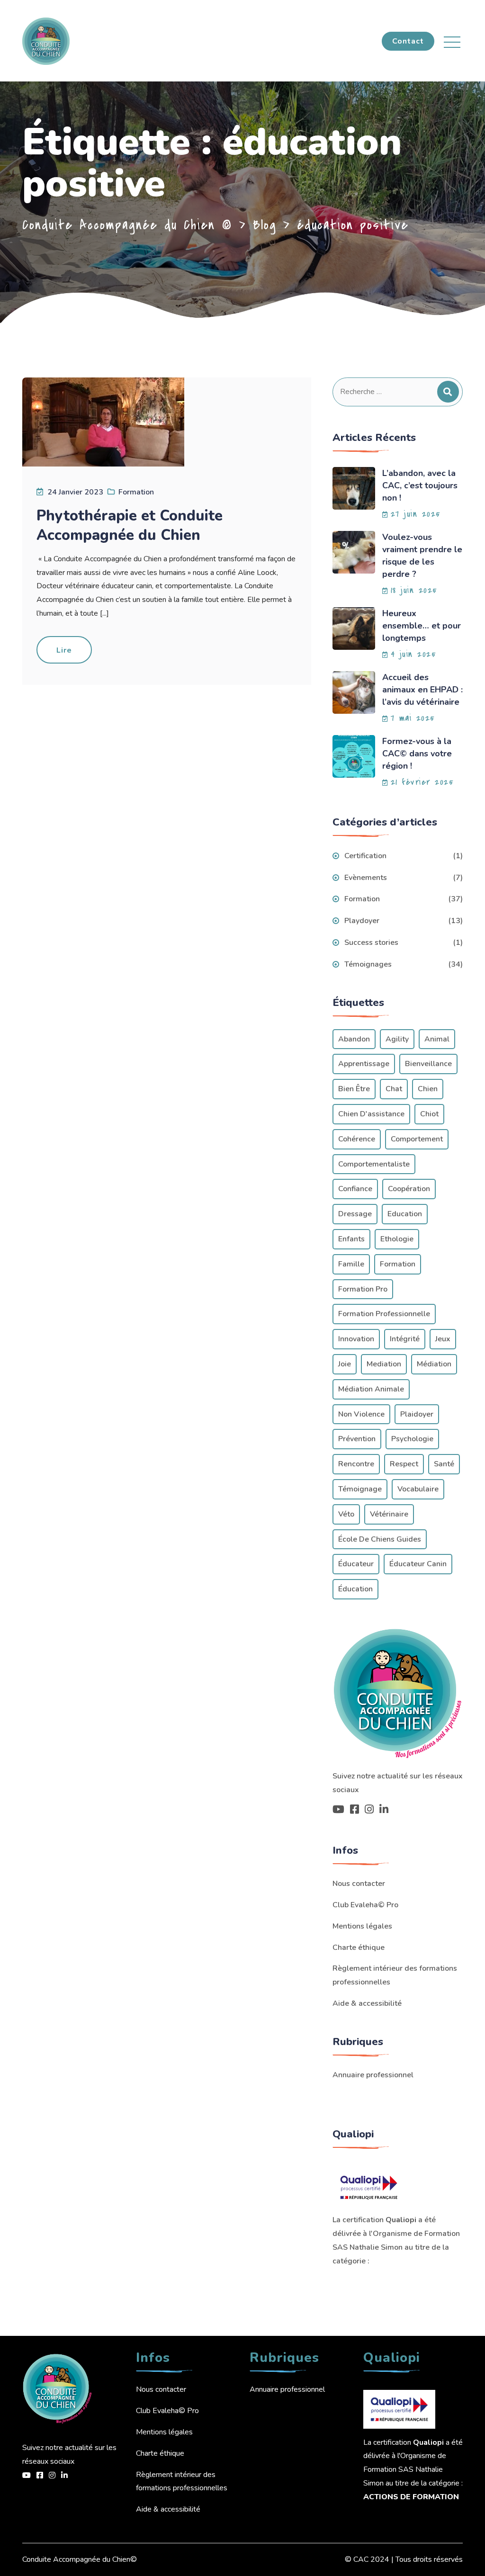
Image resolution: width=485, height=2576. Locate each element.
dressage (355, 1214)
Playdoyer (362, 921)
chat (394, 1089)
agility (397, 1039)
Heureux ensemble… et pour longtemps (422, 626)
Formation (136, 492)
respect (404, 1464)
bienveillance (428, 1064)
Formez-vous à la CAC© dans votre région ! (417, 754)
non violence (361, 1414)
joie (345, 1364)
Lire (64, 650)
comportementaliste (374, 1164)
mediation (384, 1364)
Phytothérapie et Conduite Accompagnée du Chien (130, 525)
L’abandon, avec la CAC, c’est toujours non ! (420, 485)
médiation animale (371, 1389)
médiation (434, 1364)
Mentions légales (362, 1926)
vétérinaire (389, 1514)
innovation (356, 1339)
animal (437, 1039)
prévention (357, 1439)
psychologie (412, 1439)
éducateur (356, 1564)
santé (444, 1464)
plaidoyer (417, 1414)
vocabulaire (418, 1489)
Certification (365, 856)
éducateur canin (418, 1564)
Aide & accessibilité (367, 2003)
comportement (417, 1139)
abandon (354, 1039)
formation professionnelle (384, 1314)
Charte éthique (359, 1948)
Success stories (371, 942)
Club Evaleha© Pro (365, 1905)
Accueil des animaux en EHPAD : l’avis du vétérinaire (422, 690)
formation (398, 1264)
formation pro (363, 1289)
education (405, 1214)
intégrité (405, 1339)
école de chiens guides (380, 1539)
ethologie (397, 1239)
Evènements (366, 878)
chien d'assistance (371, 1114)
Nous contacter (359, 1884)
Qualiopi (401, 2220)
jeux (443, 1339)
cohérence (357, 1139)
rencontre (356, 1464)
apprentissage (364, 1064)
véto (346, 1514)
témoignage (360, 1489)
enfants (351, 1239)
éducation (355, 1589)
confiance (355, 1189)
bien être (354, 1089)
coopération (409, 1189)
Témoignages (368, 964)
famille (351, 1264)
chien (428, 1089)
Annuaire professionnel (373, 2075)
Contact (408, 41)
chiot (429, 1114)
